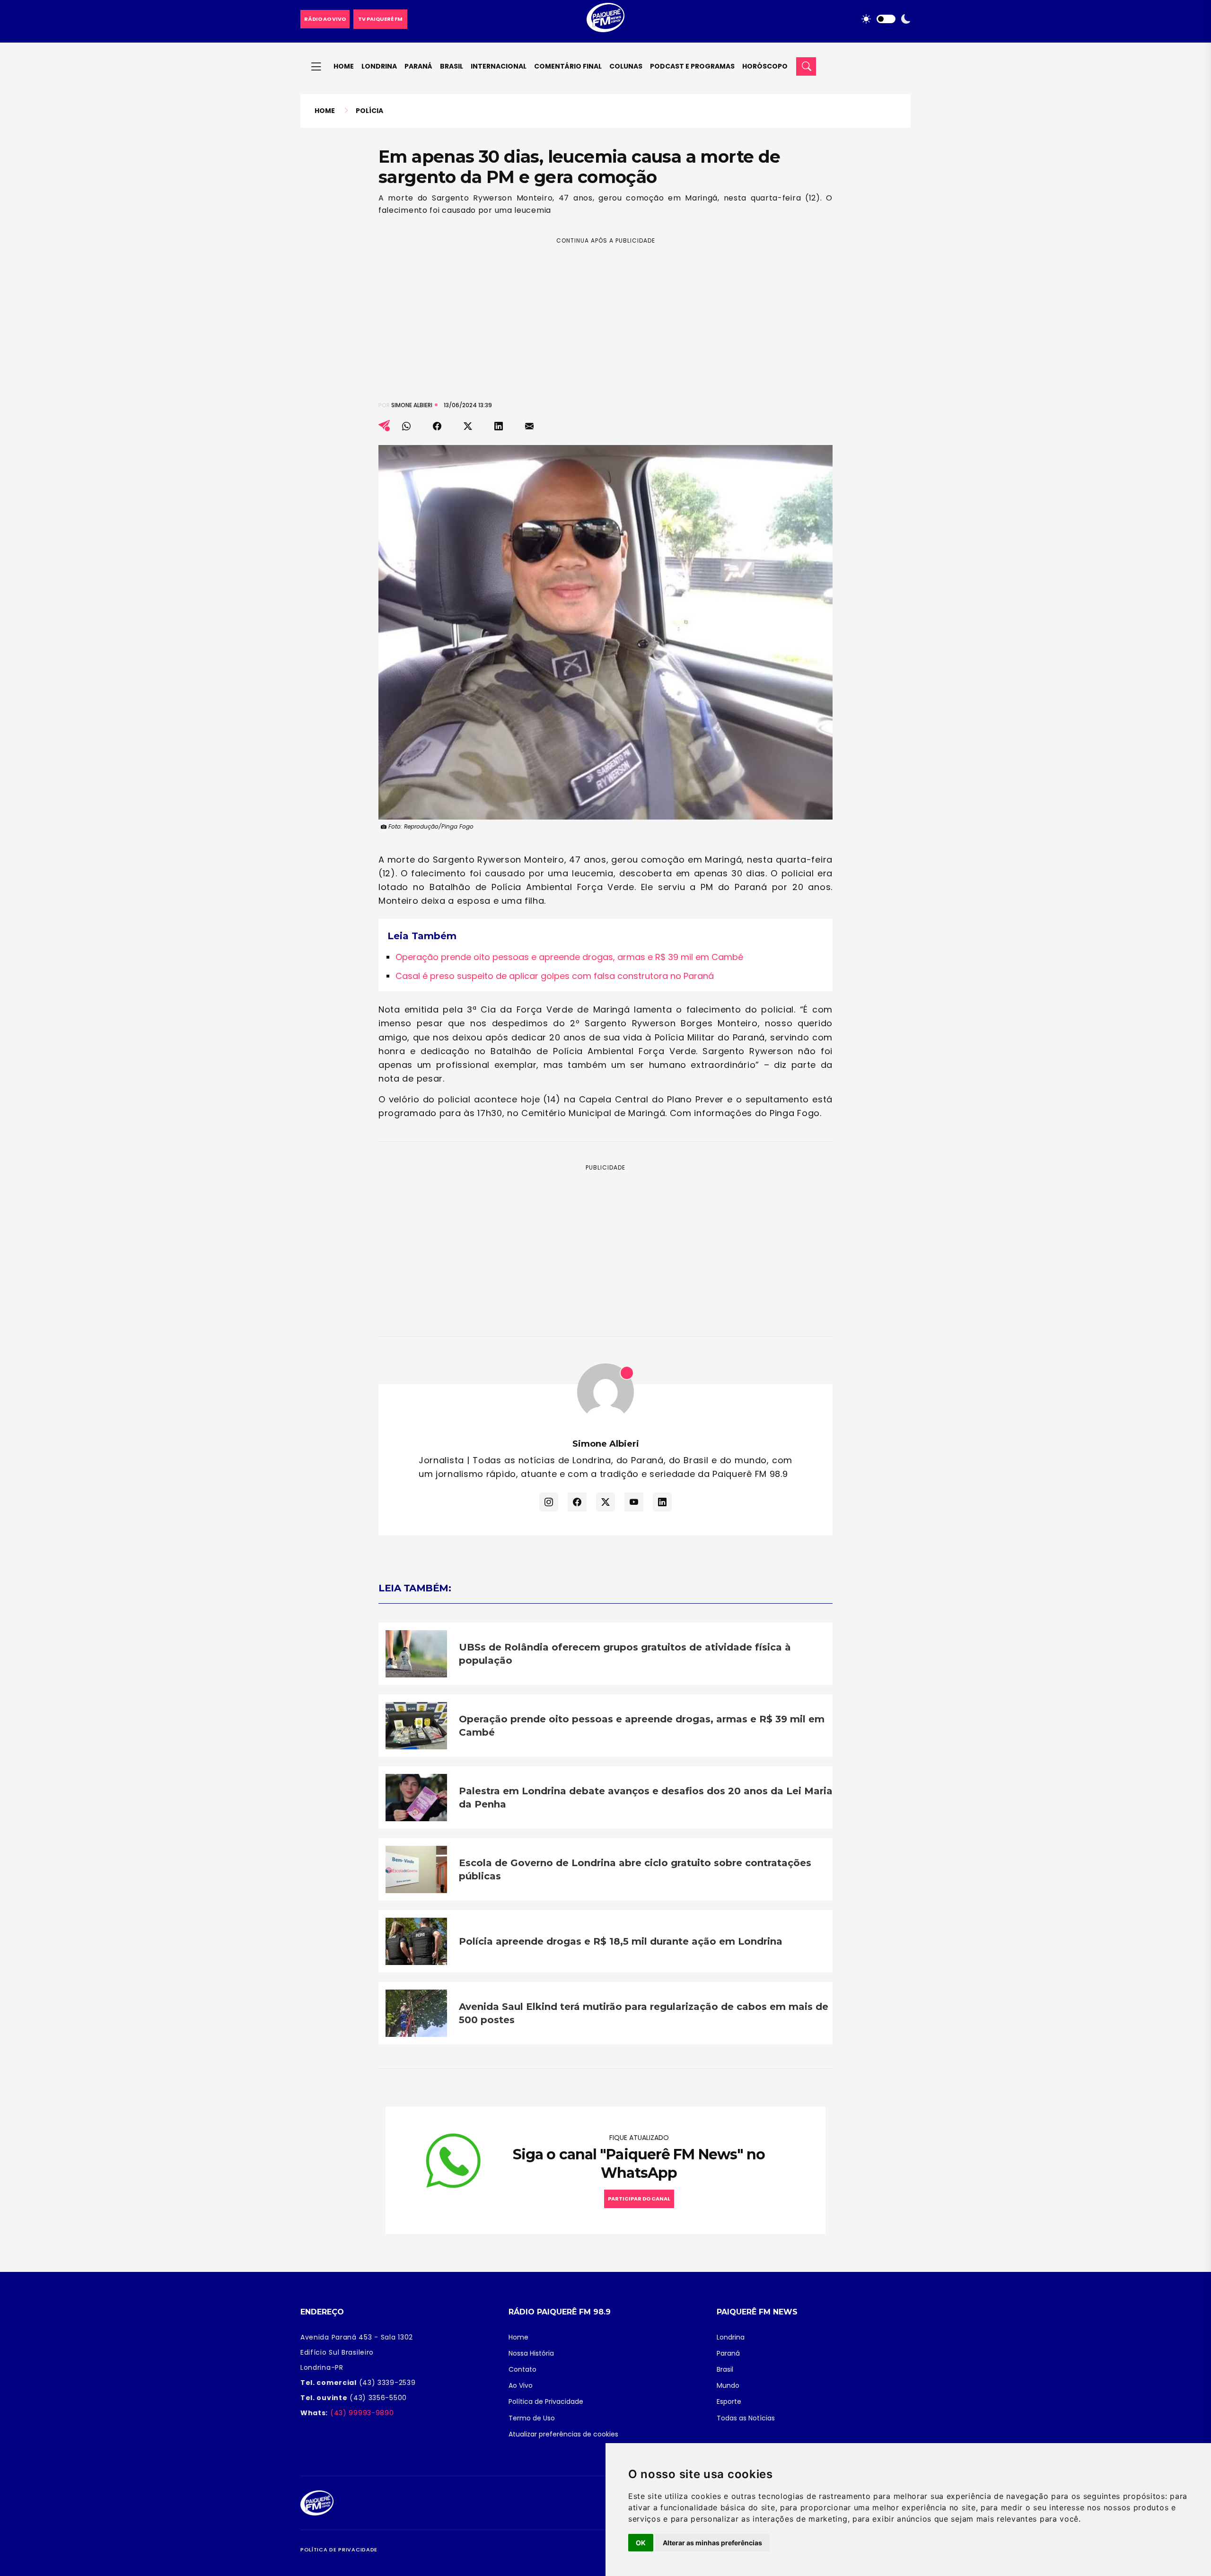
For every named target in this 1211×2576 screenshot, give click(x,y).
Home (344, 66)
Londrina (379, 66)
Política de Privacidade (546, 2401)
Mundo (728, 2385)
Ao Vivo (521, 2385)
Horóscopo (765, 66)
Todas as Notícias (746, 2418)
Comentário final (568, 66)
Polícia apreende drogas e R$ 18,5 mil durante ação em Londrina (621, 1941)
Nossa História (531, 2353)
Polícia (369, 111)
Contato (522, 2369)
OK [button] (641, 2543)
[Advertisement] (605, 312)
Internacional (499, 66)
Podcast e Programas (692, 66)
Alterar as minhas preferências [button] (712, 2543)
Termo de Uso (532, 2418)
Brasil (452, 66)
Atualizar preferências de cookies (563, 2434)
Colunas (626, 66)
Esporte (729, 2401)
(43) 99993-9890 (361, 2413)
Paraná (418, 66)
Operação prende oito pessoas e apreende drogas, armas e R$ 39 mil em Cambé (569, 957)
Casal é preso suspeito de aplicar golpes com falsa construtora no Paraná (555, 976)
